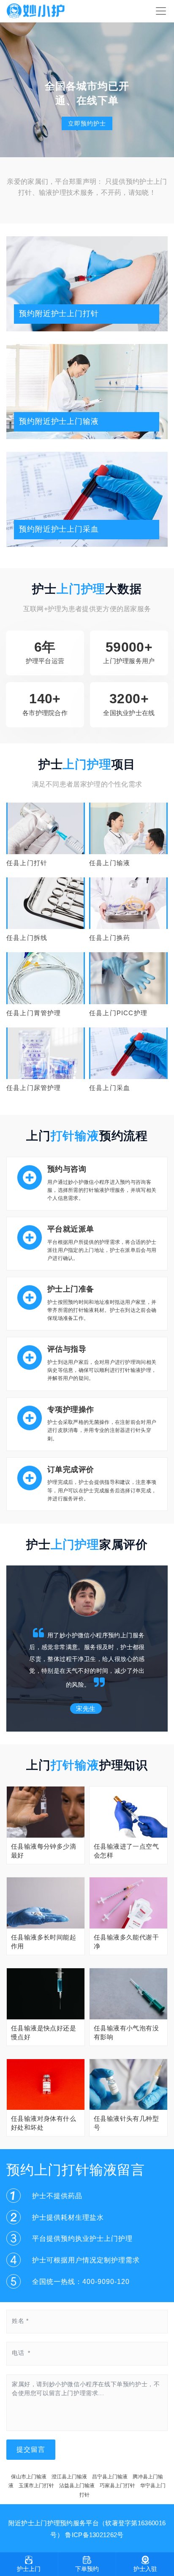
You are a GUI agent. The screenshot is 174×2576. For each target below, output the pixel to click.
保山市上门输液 (29, 2477)
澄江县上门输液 (69, 2477)
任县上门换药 (110, 938)
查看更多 (46, 827)
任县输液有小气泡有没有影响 (126, 2032)
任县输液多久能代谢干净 (126, 1942)
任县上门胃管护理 (34, 1013)
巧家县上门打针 (117, 2486)
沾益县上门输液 (77, 2486)
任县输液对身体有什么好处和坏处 (43, 2123)
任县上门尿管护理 (34, 1088)
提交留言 (31, 2449)
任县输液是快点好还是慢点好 (43, 2032)
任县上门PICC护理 (118, 1013)
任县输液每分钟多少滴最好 (43, 1851)
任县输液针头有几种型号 (126, 2123)
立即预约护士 (87, 123)
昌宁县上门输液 (110, 2477)
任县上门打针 (27, 863)
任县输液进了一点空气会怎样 (126, 1851)
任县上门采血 (110, 1088)
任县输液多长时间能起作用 (43, 1942)
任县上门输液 (110, 863)
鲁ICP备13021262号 (94, 2535)
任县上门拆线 (27, 938)
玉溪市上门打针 (36, 2486)
